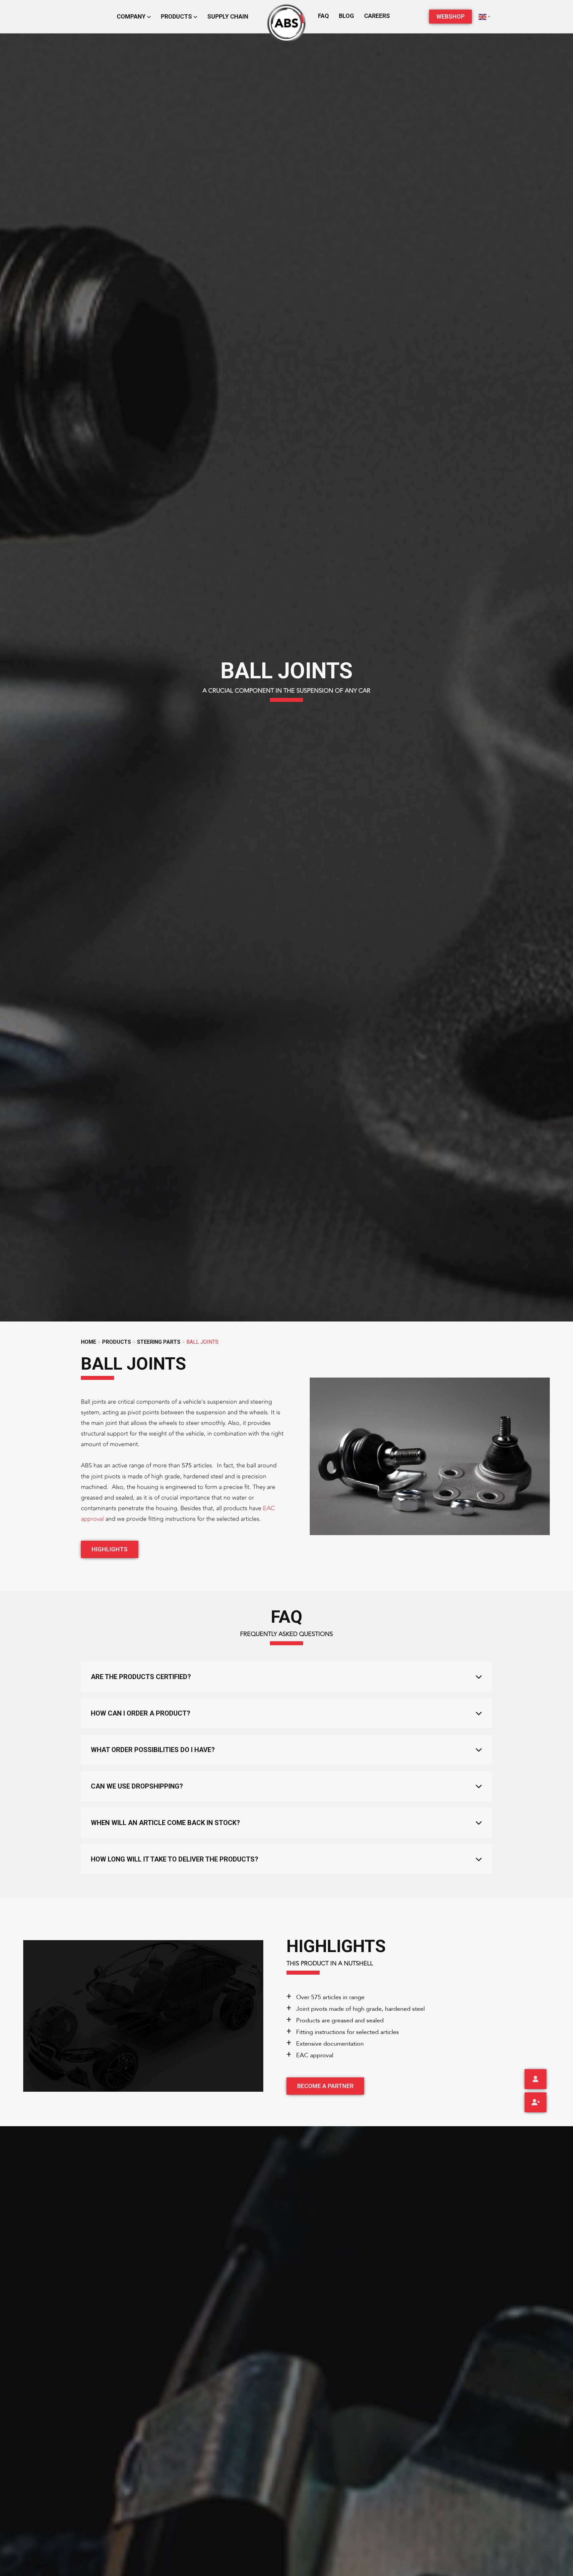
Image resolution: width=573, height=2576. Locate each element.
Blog (347, 16)
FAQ (323, 16)
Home (89, 1342)
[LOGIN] (536, 2079)
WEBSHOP (450, 16)
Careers (377, 16)
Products (177, 16)
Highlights (110, 1549)
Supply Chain (228, 16)
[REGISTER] (536, 2102)
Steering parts (159, 1342)
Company (132, 16)
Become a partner (325, 2086)
